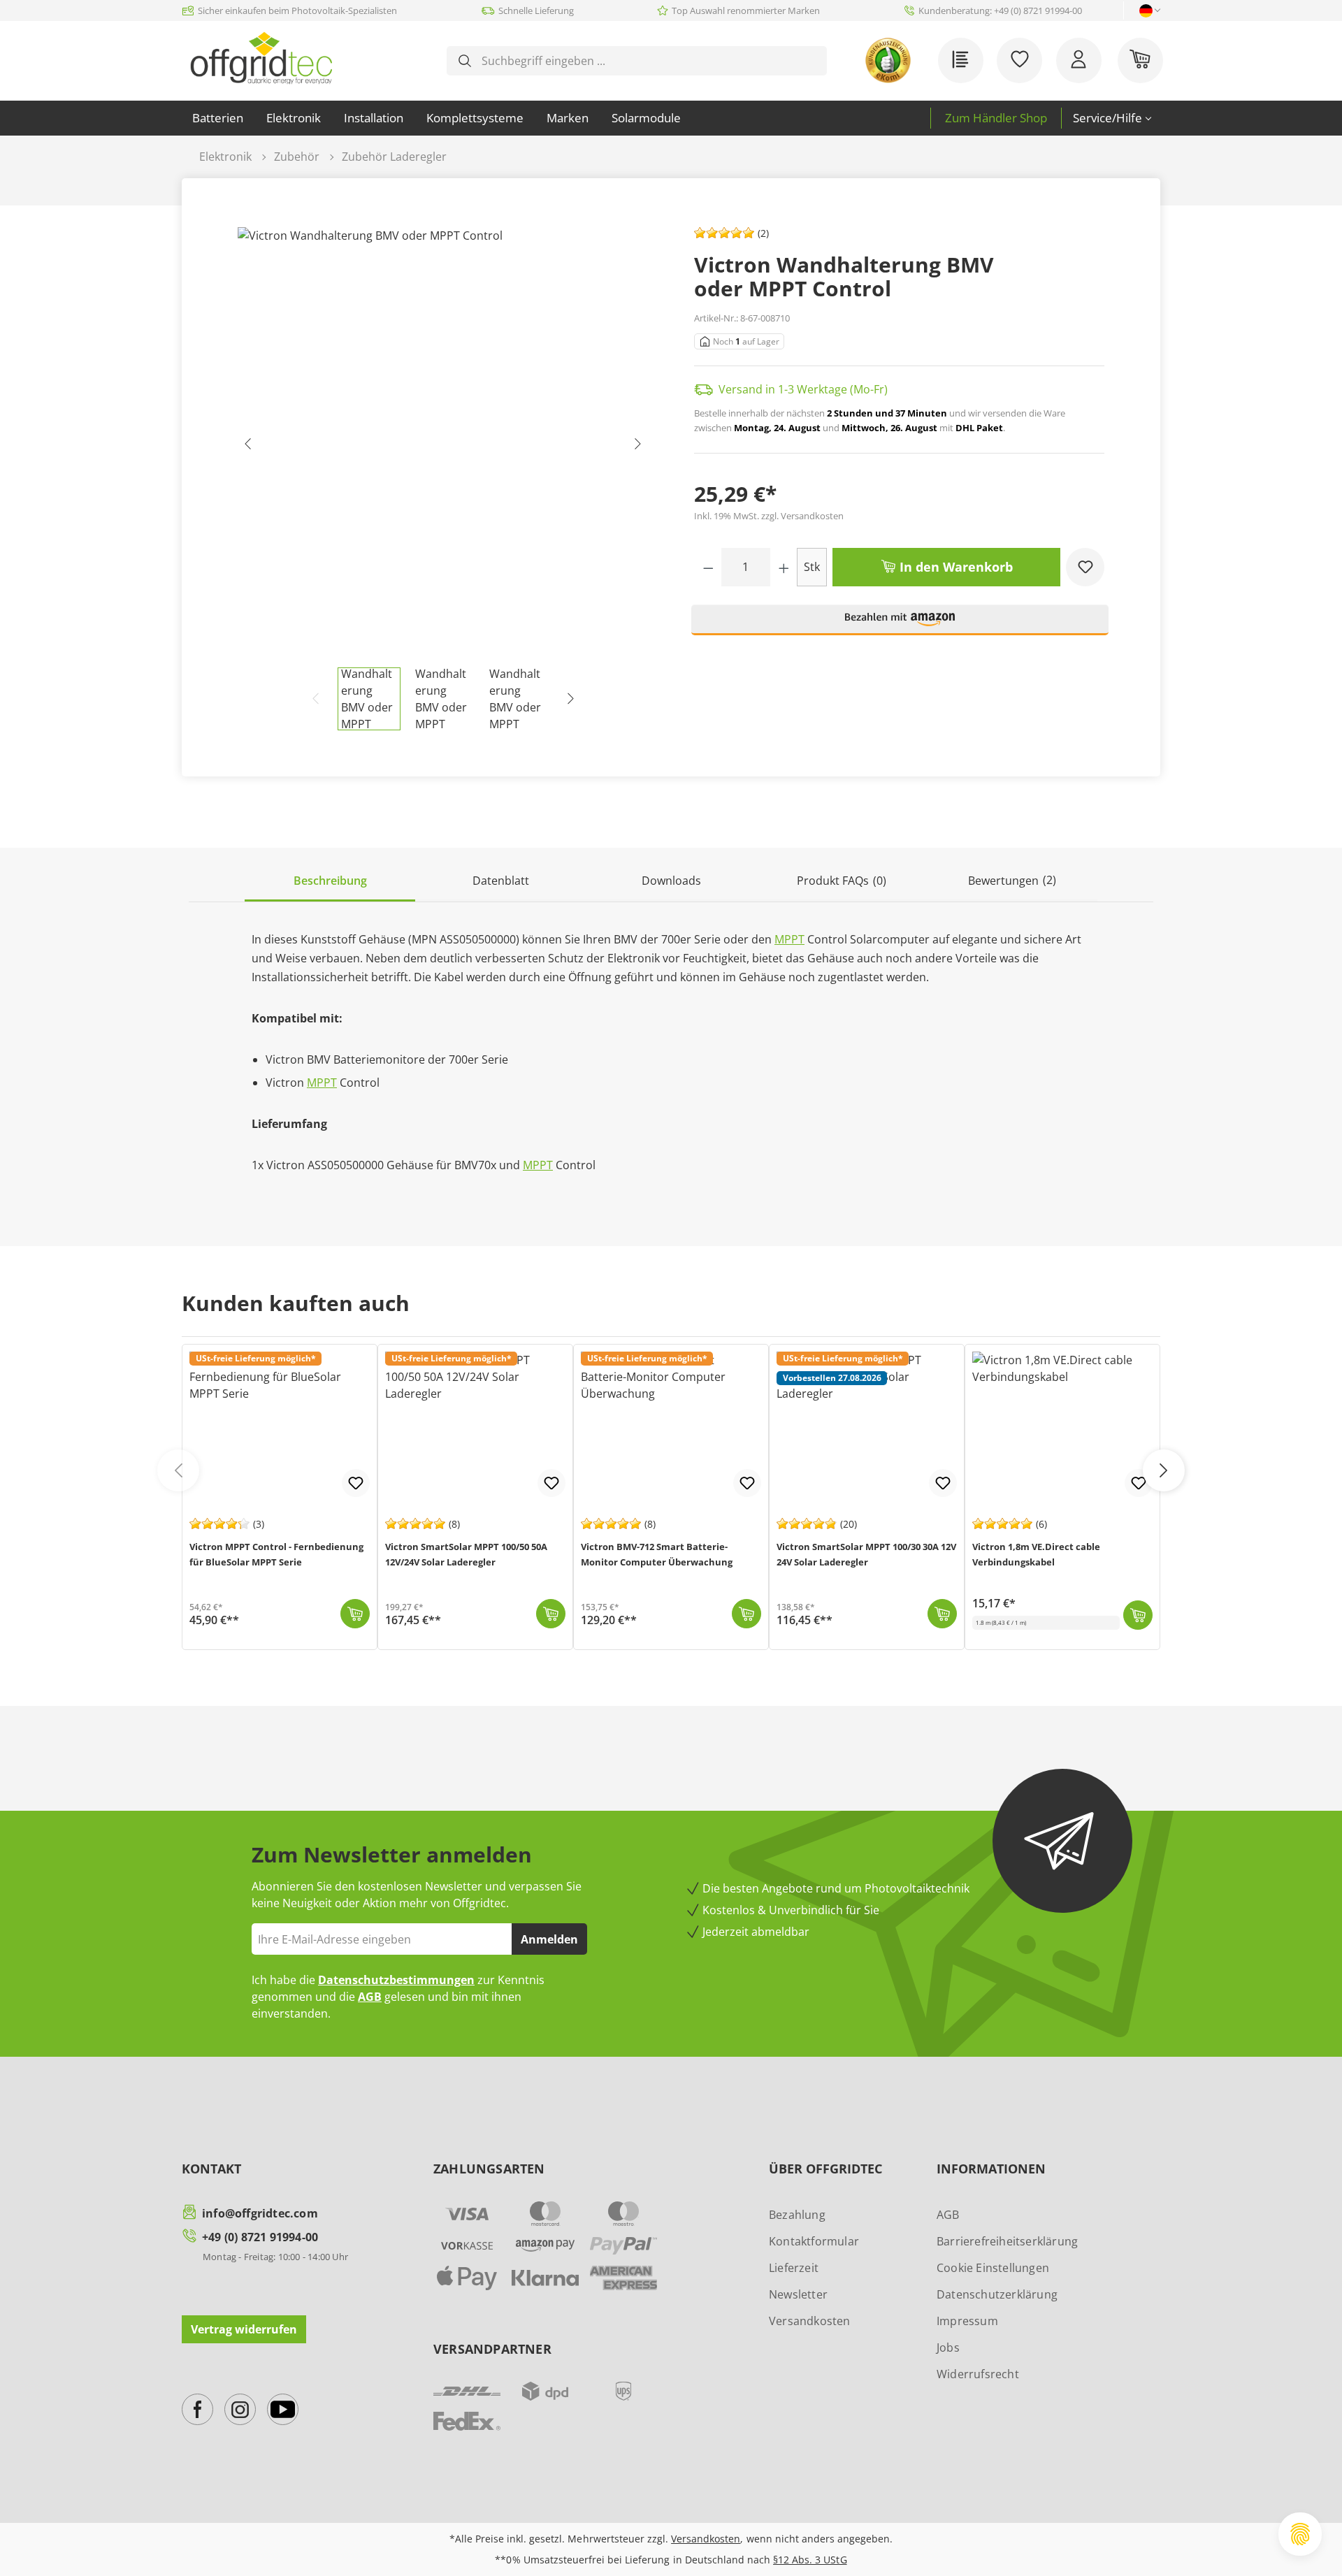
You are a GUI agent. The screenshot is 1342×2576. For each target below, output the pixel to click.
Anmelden (549, 1939)
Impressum (967, 2321)
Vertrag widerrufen (244, 2329)
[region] (443, 479)
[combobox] (648, 61)
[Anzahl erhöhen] (784, 567)
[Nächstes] (637, 447)
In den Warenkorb (954, 567)
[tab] (330, 882)
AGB (370, 1997)
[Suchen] (465, 61)
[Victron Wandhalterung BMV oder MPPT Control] (443, 447)
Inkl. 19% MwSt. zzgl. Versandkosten (769, 516)
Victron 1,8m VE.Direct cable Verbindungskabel (1036, 1554)
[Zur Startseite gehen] (261, 58)
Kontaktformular (814, 2241)
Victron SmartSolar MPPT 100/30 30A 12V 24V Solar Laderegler (866, 1554)
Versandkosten (810, 2321)
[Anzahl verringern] (708, 567)
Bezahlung (797, 2215)
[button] (900, 626)
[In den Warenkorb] (355, 1614)
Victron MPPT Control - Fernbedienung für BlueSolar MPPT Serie (276, 1554)
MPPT (789, 939)
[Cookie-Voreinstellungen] (1300, 2534)
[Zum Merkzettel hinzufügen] (1085, 567)
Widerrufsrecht (978, 2374)
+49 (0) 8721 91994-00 (260, 2237)
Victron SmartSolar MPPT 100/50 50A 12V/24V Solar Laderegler (466, 1554)
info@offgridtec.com (260, 2213)
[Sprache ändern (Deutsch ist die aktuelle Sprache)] (1146, 11)
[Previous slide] (178, 1470)
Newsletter (798, 2294)
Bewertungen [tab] (1012, 880)
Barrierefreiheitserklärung (1007, 2241)
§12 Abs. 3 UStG (810, 2560)
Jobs (948, 2347)
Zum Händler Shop (996, 118)
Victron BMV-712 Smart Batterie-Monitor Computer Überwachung (657, 1554)
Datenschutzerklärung (997, 2294)
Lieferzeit (794, 2268)
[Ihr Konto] (1079, 60)
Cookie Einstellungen (993, 2268)
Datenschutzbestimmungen (396, 1980)
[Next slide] (1164, 1470)
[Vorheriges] (248, 447)
